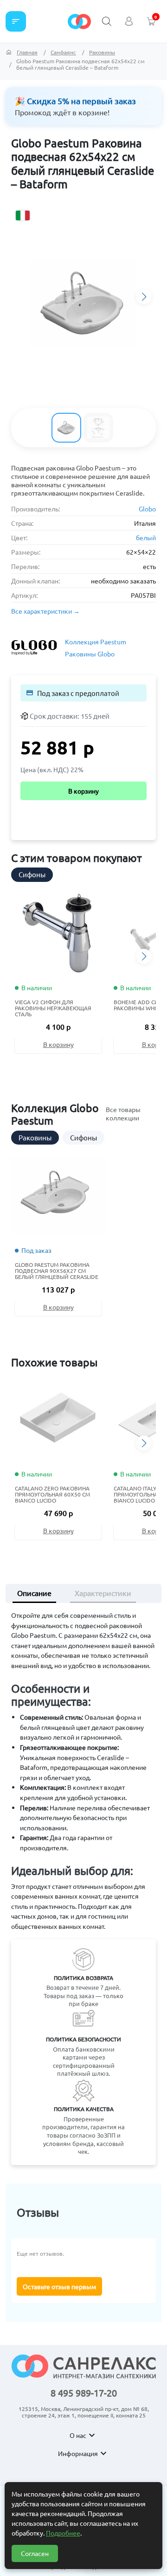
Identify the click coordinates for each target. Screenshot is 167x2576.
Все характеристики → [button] (45, 611)
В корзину (83, 791)
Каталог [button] (16, 21)
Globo (147, 509)
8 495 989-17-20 (84, 2393)
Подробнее (63, 2533)
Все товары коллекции (123, 1113)
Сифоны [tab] (32, 874)
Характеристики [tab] (103, 1593)
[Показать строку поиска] (107, 21)
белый (146, 537)
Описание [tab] (34, 1593)
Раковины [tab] (35, 1137)
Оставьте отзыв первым (59, 2286)
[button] (144, 297)
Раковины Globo (90, 654)
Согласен (35, 2553)
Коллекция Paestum (96, 642)
